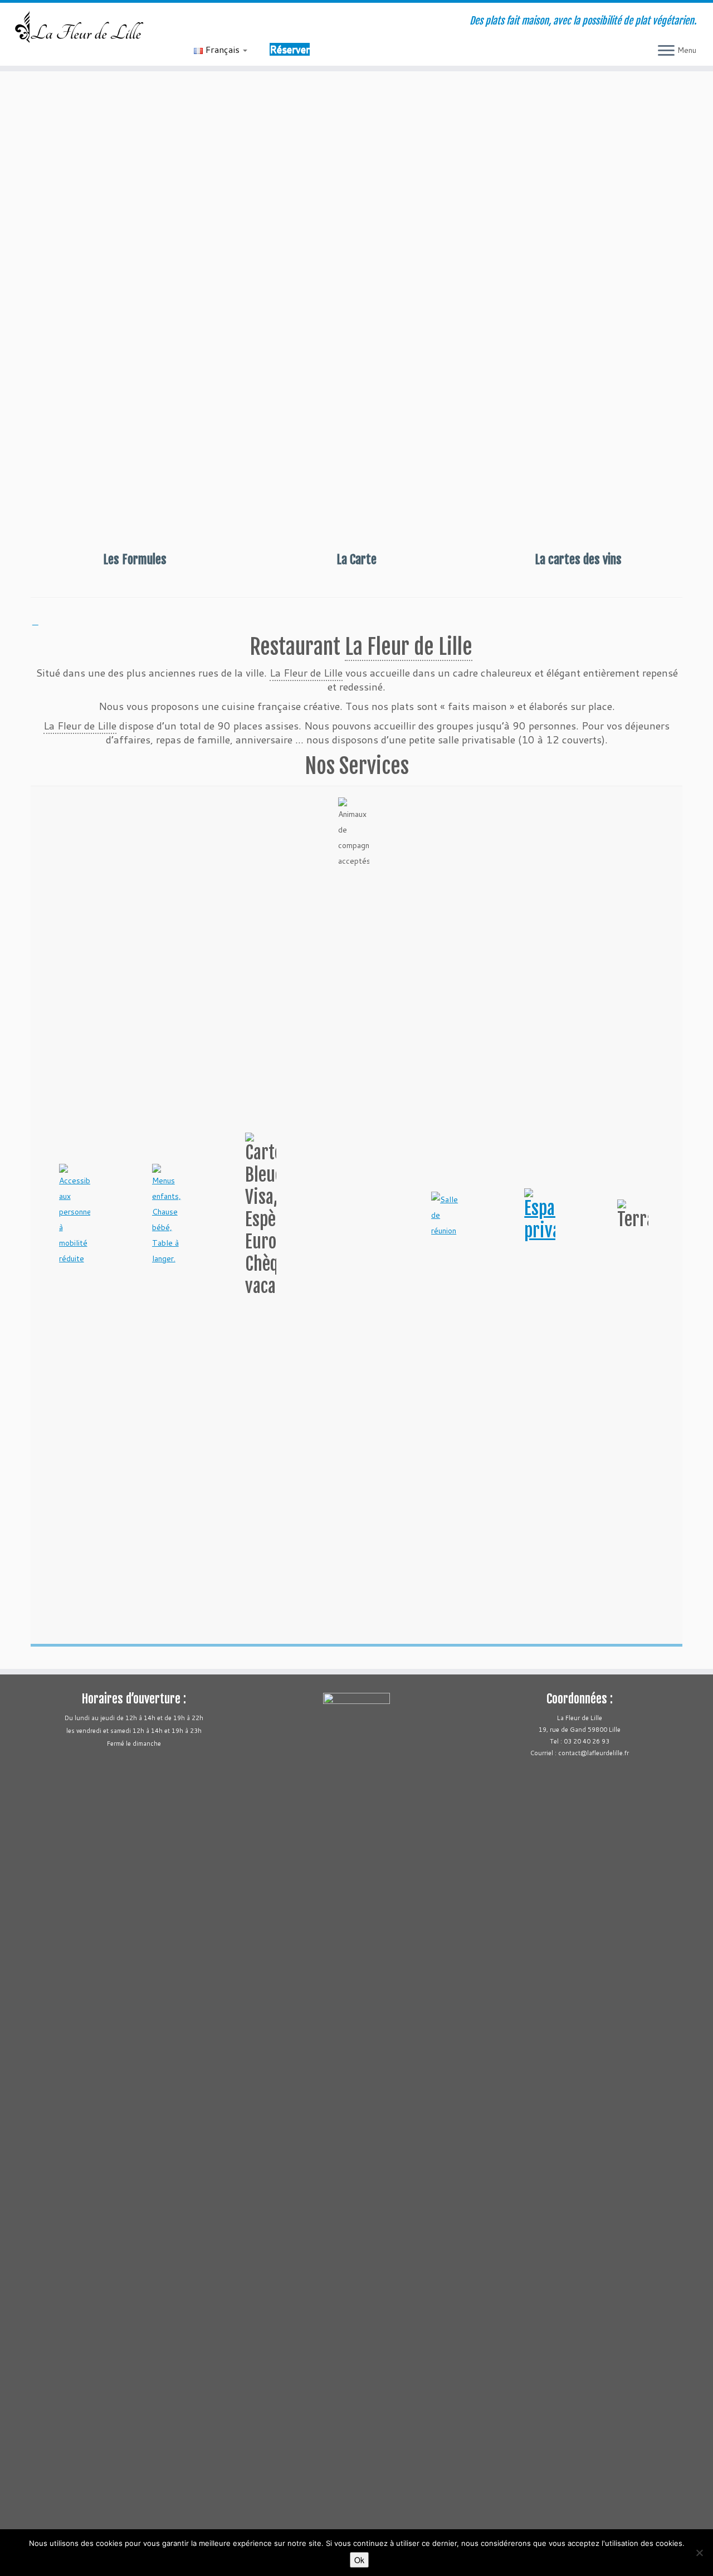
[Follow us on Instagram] (246, 22)
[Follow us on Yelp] (262, 22)
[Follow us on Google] (277, 22)
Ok (359, 2560)
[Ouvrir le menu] (666, 51)
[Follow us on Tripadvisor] (231, 22)
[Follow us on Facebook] (216, 22)
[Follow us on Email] (201, 22)
